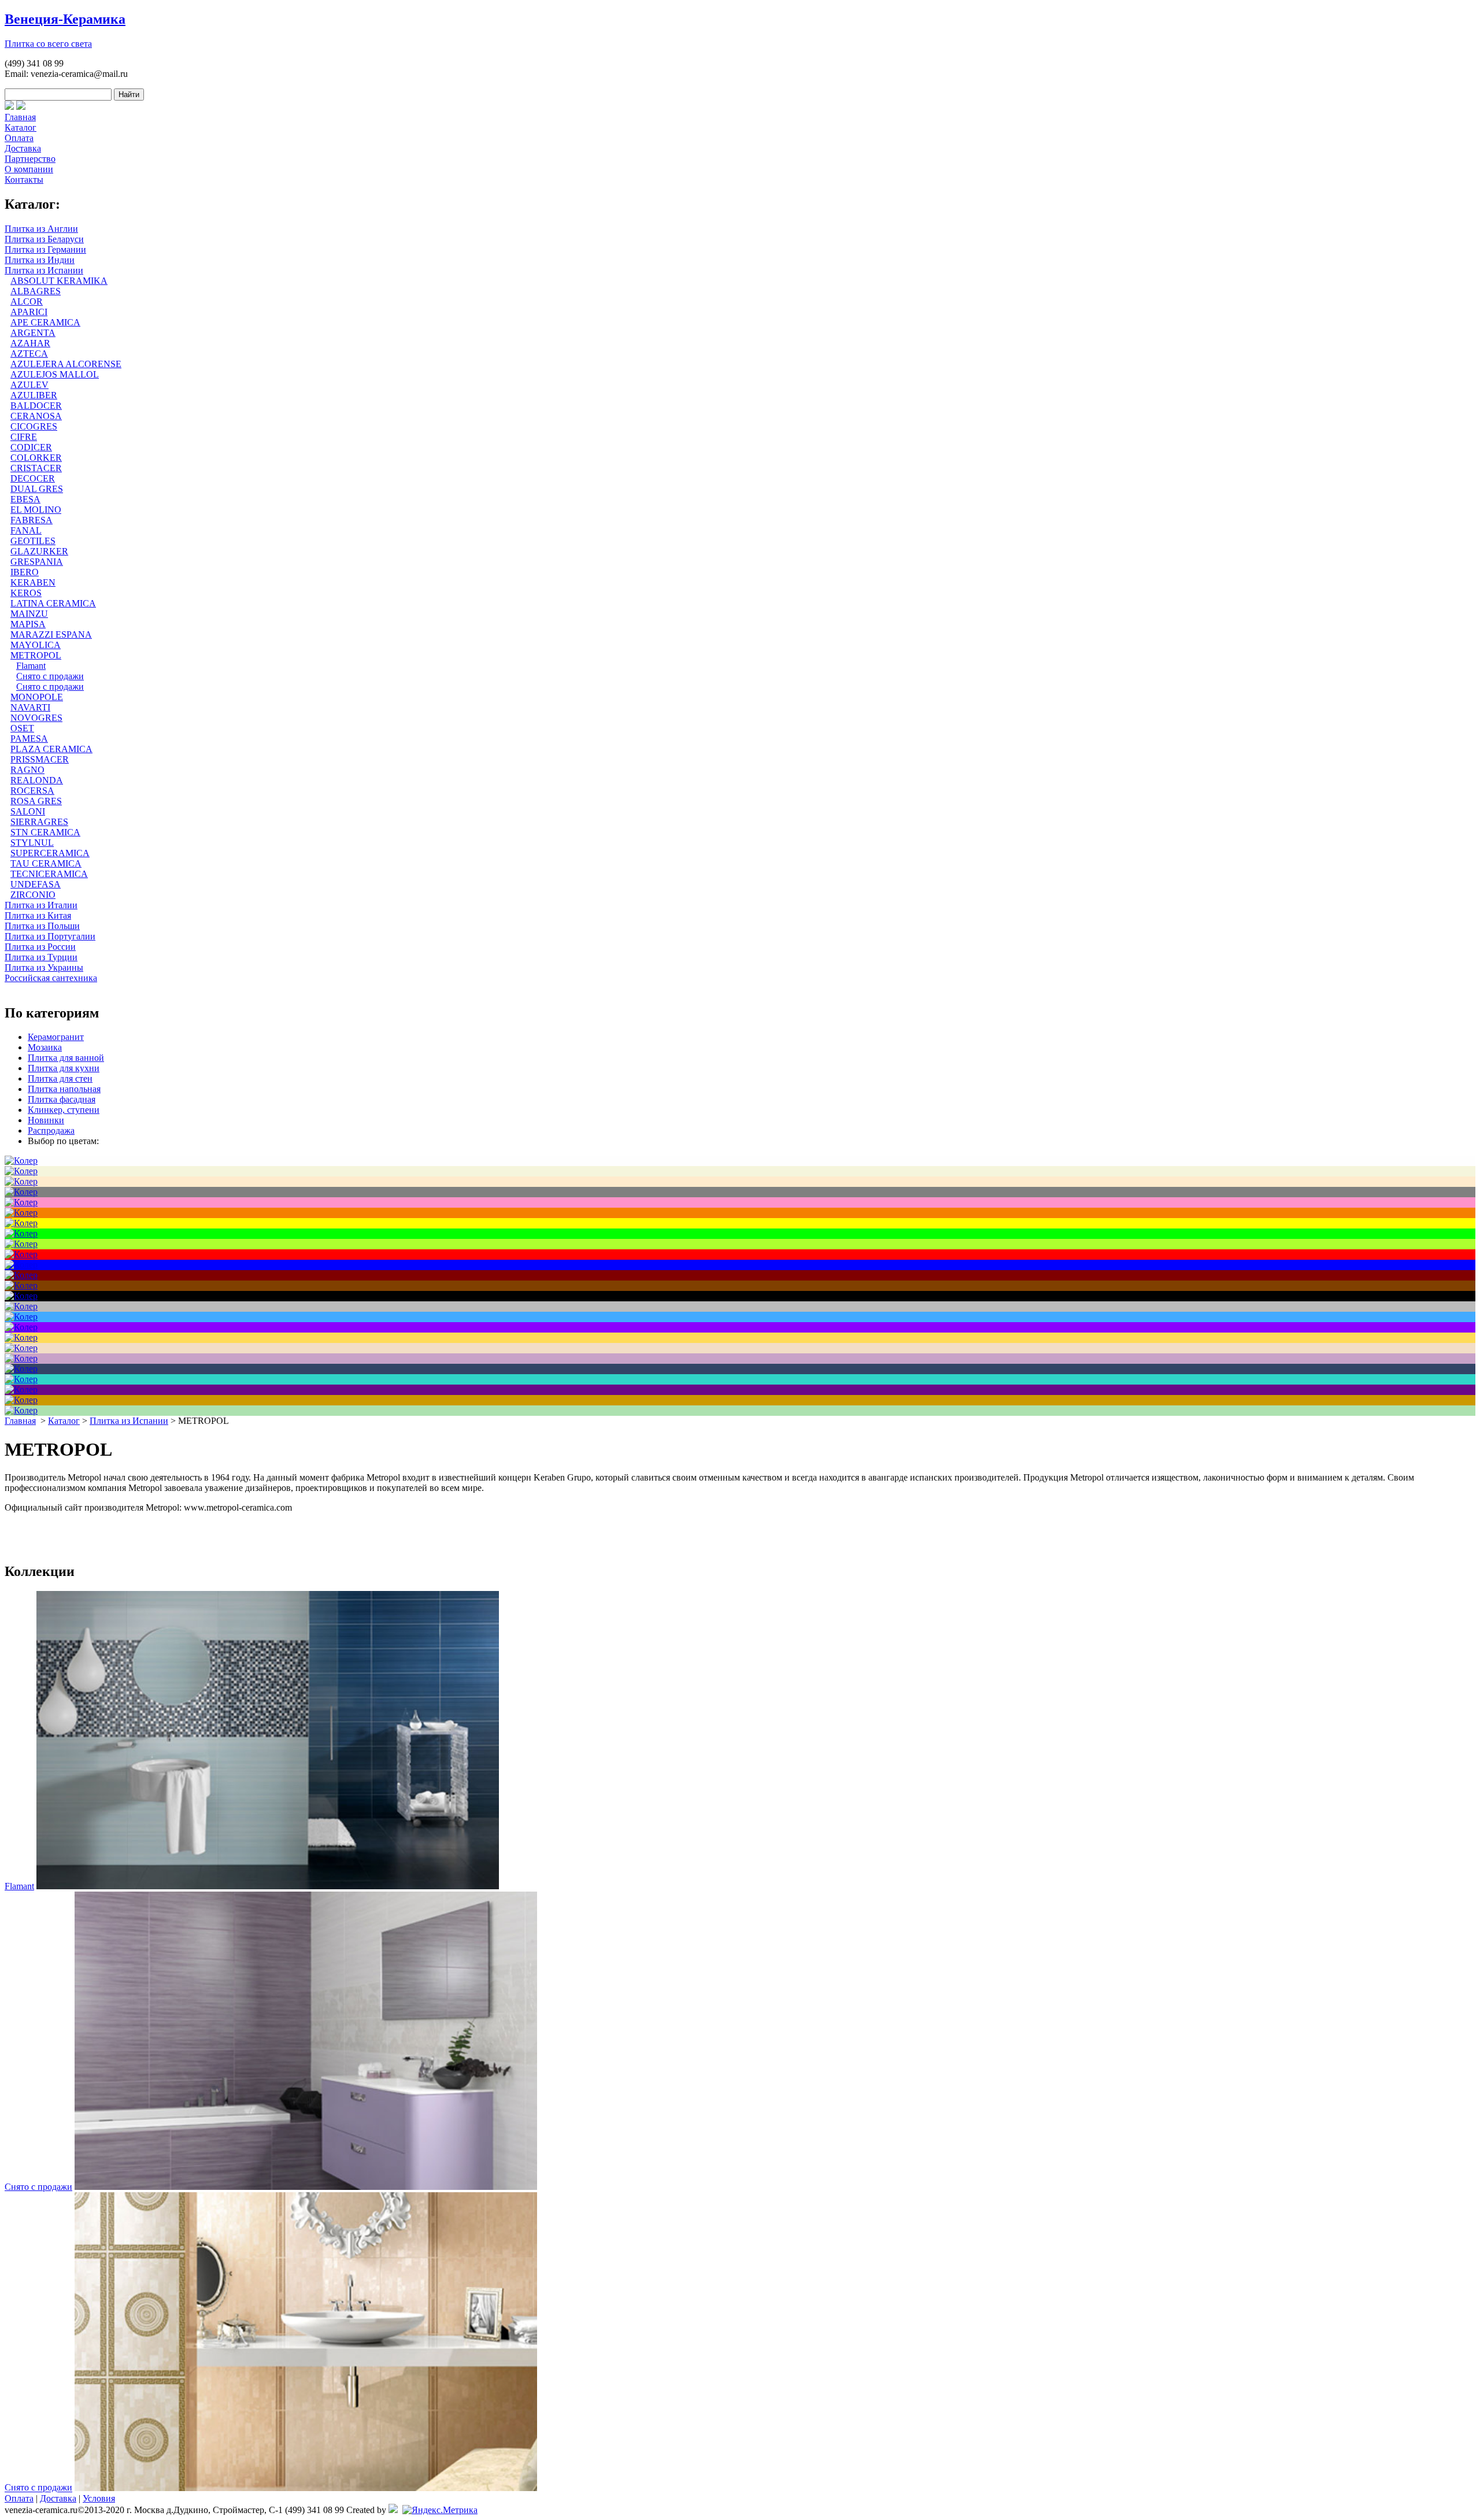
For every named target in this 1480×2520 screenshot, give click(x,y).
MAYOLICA (36, 645)
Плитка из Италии (41, 905)
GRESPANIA (37, 562)
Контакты (24, 180)
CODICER (31, 447)
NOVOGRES (36, 718)
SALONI (28, 811)
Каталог (21, 127)
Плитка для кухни (64, 1068)
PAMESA (29, 739)
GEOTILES (33, 541)
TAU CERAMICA (46, 863)
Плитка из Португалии (50, 936)
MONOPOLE (37, 697)
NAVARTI (30, 707)
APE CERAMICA (45, 322)
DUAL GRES (37, 489)
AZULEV (29, 385)
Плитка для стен (60, 1078)
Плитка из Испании (44, 270)
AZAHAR (30, 343)
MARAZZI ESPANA (51, 634)
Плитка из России (40, 947)
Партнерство (30, 159)
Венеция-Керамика (65, 19)
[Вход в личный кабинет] (21, 107)
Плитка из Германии (45, 249)
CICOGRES (34, 426)
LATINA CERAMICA (53, 603)
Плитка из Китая (38, 915)
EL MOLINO (36, 510)
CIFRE (24, 437)
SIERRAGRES (39, 822)
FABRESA (32, 520)
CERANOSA (36, 416)
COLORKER (36, 458)
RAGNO (27, 770)
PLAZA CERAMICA (51, 749)
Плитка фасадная (62, 1099)
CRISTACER (36, 468)
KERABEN (33, 582)
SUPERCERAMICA (50, 853)
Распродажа (51, 1131)
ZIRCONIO (33, 895)
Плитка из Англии (41, 229)
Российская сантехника (51, 978)
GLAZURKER (39, 551)
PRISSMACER (40, 759)
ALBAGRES (36, 291)
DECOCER (33, 478)
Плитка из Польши (42, 926)
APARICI (29, 312)
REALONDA (37, 780)
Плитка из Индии (40, 260)
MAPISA (28, 624)
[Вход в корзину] (9, 107)
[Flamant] (268, 1886)
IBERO (25, 572)
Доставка (23, 148)
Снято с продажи (50, 676)
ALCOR (27, 301)
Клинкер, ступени (64, 1110)
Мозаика (45, 1047)
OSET (22, 728)
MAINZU (29, 614)
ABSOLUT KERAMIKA (59, 281)
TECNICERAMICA (49, 874)
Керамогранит (56, 1037)
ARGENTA (33, 333)
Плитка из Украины (44, 967)
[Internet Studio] (393, 2510)
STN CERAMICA (45, 832)
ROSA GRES (36, 801)
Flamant (31, 666)
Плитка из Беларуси (44, 239)
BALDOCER (36, 406)
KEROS (26, 593)
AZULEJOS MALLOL (55, 374)
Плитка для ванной (66, 1058)
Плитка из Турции (41, 957)
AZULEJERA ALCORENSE (66, 364)
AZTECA (29, 354)
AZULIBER (34, 395)
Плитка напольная (64, 1089)
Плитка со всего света (48, 44)
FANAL (26, 530)
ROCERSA (32, 791)
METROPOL (36, 655)
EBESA (25, 499)
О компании (29, 169)
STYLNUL (32, 843)
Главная (20, 117)
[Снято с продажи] (306, 2187)
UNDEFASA (36, 884)
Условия (99, 2498)
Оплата (19, 138)
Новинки (46, 1120)
